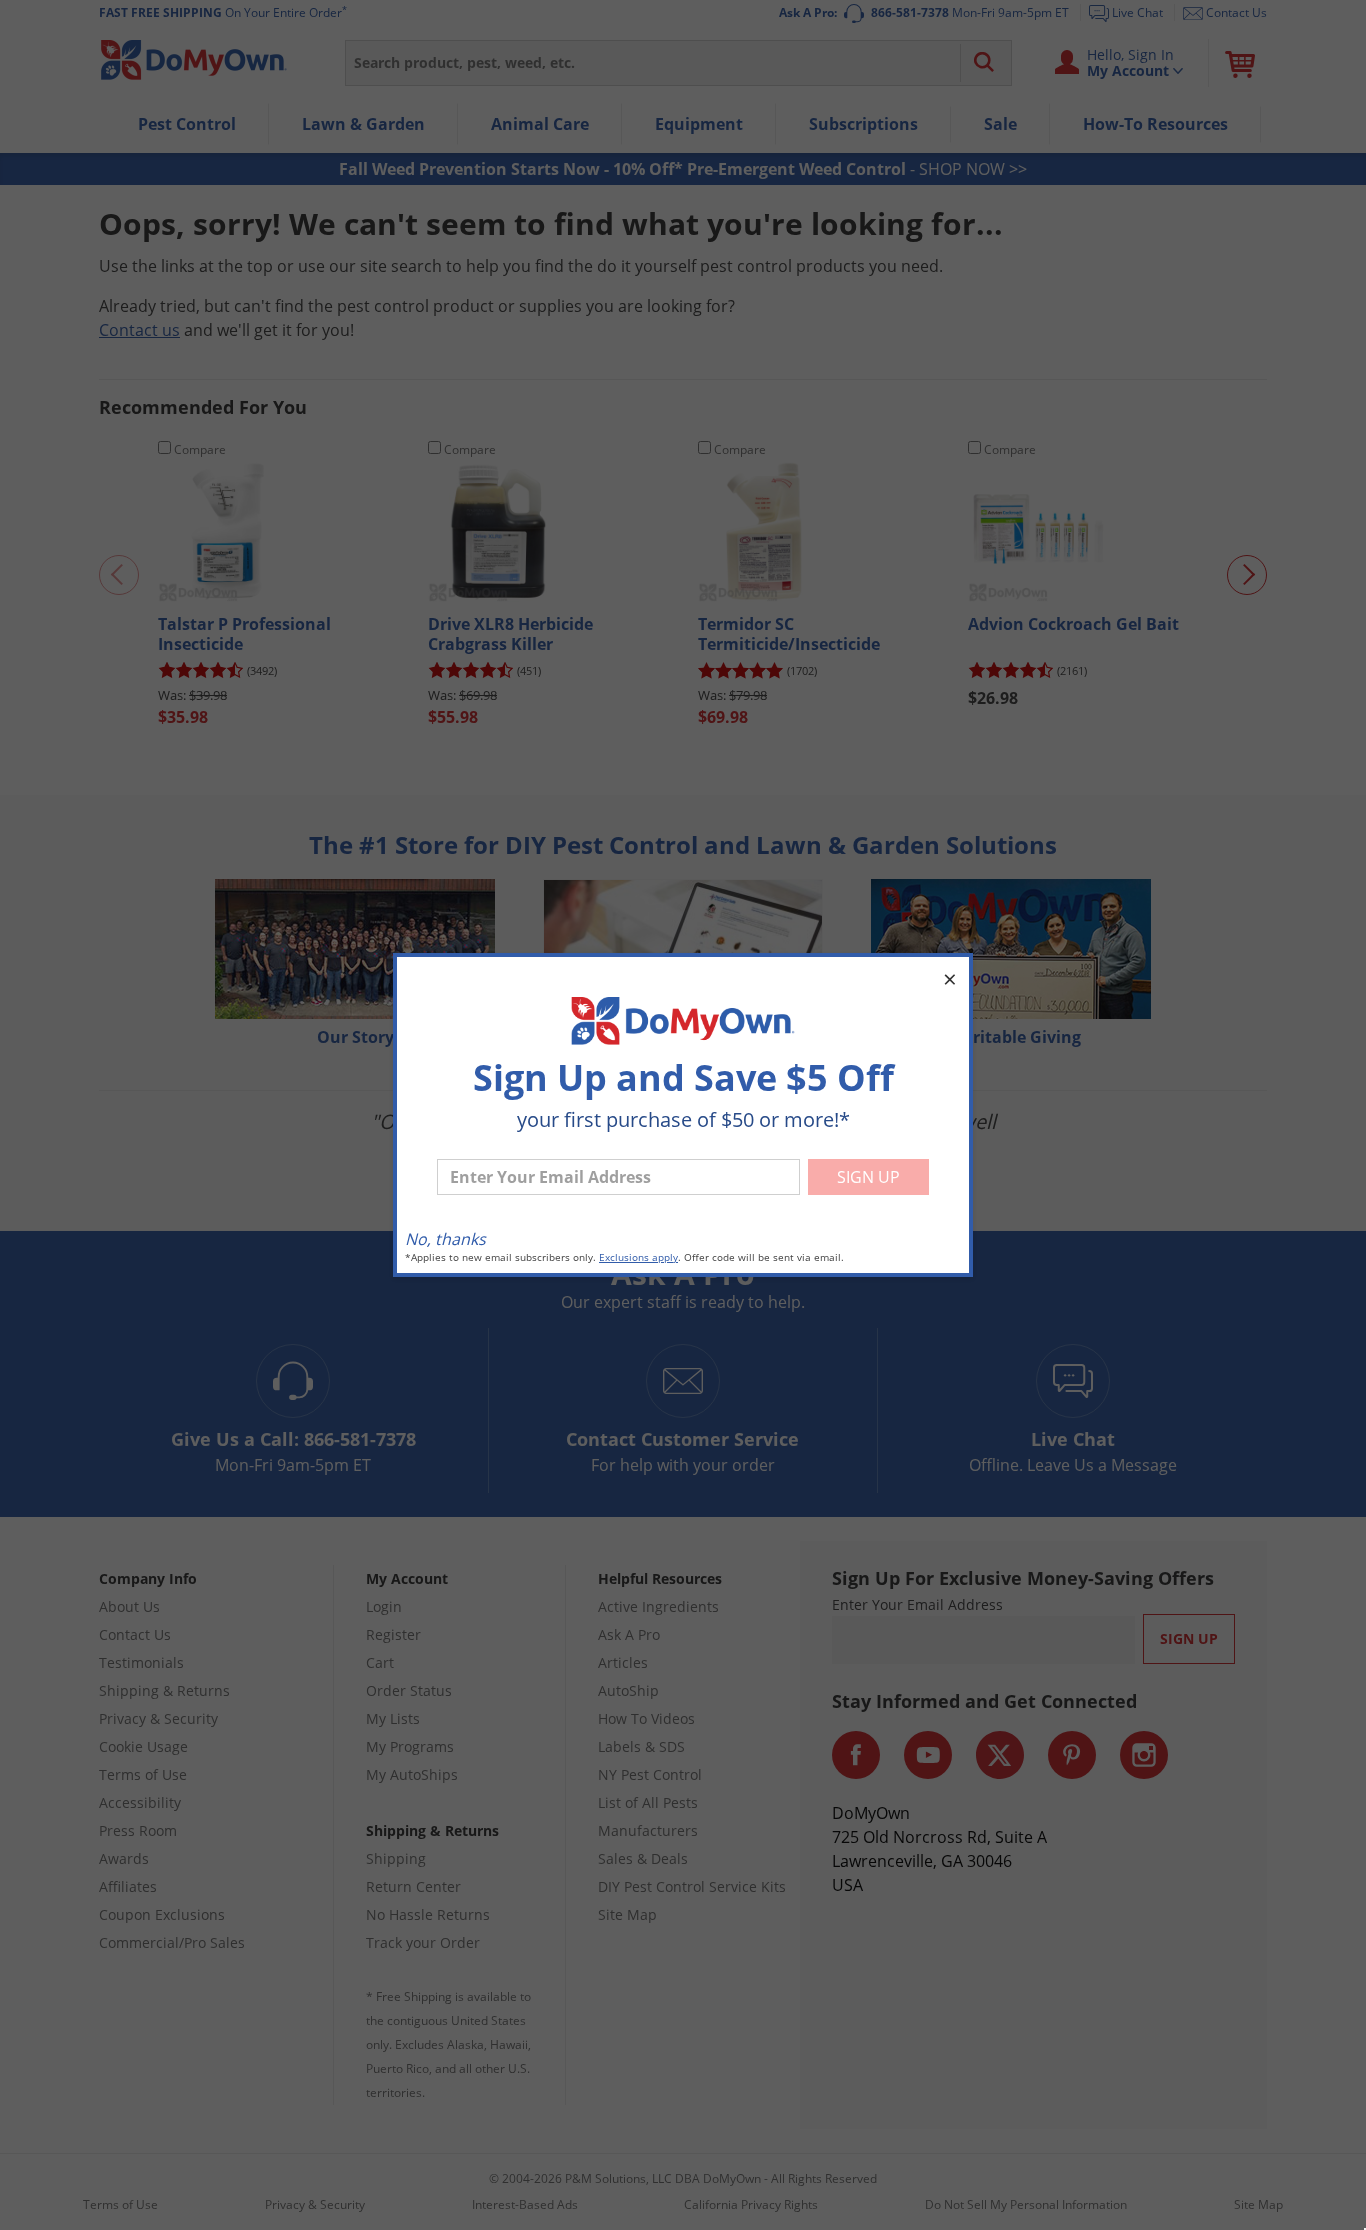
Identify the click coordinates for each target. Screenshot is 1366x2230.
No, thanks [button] (445, 1239)
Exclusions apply (638, 1257)
